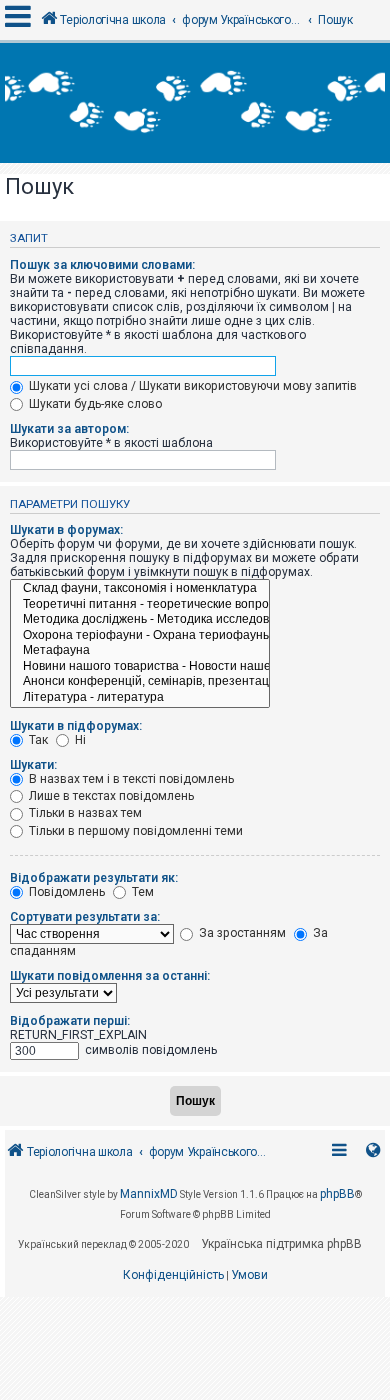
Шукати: (33, 765)
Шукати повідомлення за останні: (110, 976)
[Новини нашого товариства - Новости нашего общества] (140, 667)
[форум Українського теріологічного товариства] (195, 103)
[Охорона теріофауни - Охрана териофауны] (140, 636)
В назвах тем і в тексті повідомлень (130, 779)
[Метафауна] (140, 651)
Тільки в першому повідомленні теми (134, 831)
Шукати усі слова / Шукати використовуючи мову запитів (191, 386)
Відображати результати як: (94, 878)
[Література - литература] (140, 698)
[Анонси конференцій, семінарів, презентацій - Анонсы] (140, 682)
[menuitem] (173, 1276)
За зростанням (241, 933)
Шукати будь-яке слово (94, 404)
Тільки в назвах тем (84, 813)
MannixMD (149, 1194)
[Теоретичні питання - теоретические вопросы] (140, 605)
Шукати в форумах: (66, 530)
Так (37, 740)
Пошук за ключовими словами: (102, 265)
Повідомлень (65, 892)
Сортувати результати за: (85, 917)
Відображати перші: (70, 1021)
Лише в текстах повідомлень (110, 796)
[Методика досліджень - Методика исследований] (140, 620)
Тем (141, 892)
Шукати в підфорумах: (76, 726)
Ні (79, 740)
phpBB (337, 1194)
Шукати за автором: (69, 429)
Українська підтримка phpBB (281, 1244)
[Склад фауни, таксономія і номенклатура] (140, 589)
